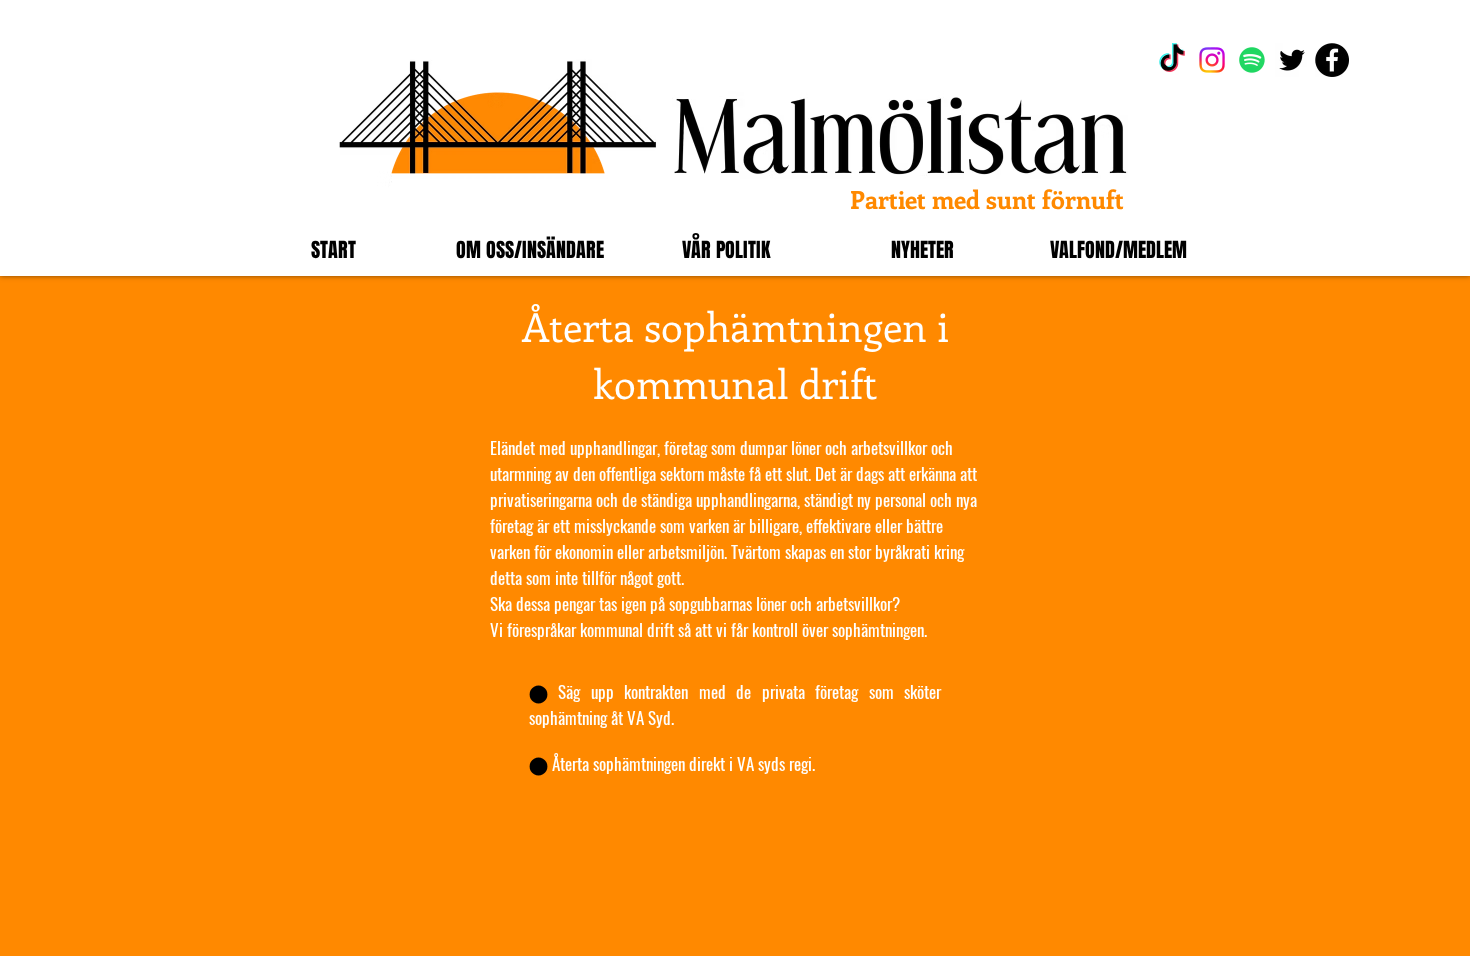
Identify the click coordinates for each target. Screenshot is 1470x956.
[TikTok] (1172, 60)
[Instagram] (1212, 60)
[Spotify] (1252, 60)
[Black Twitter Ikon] (1292, 60)
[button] (530, 250)
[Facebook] (1332, 60)
